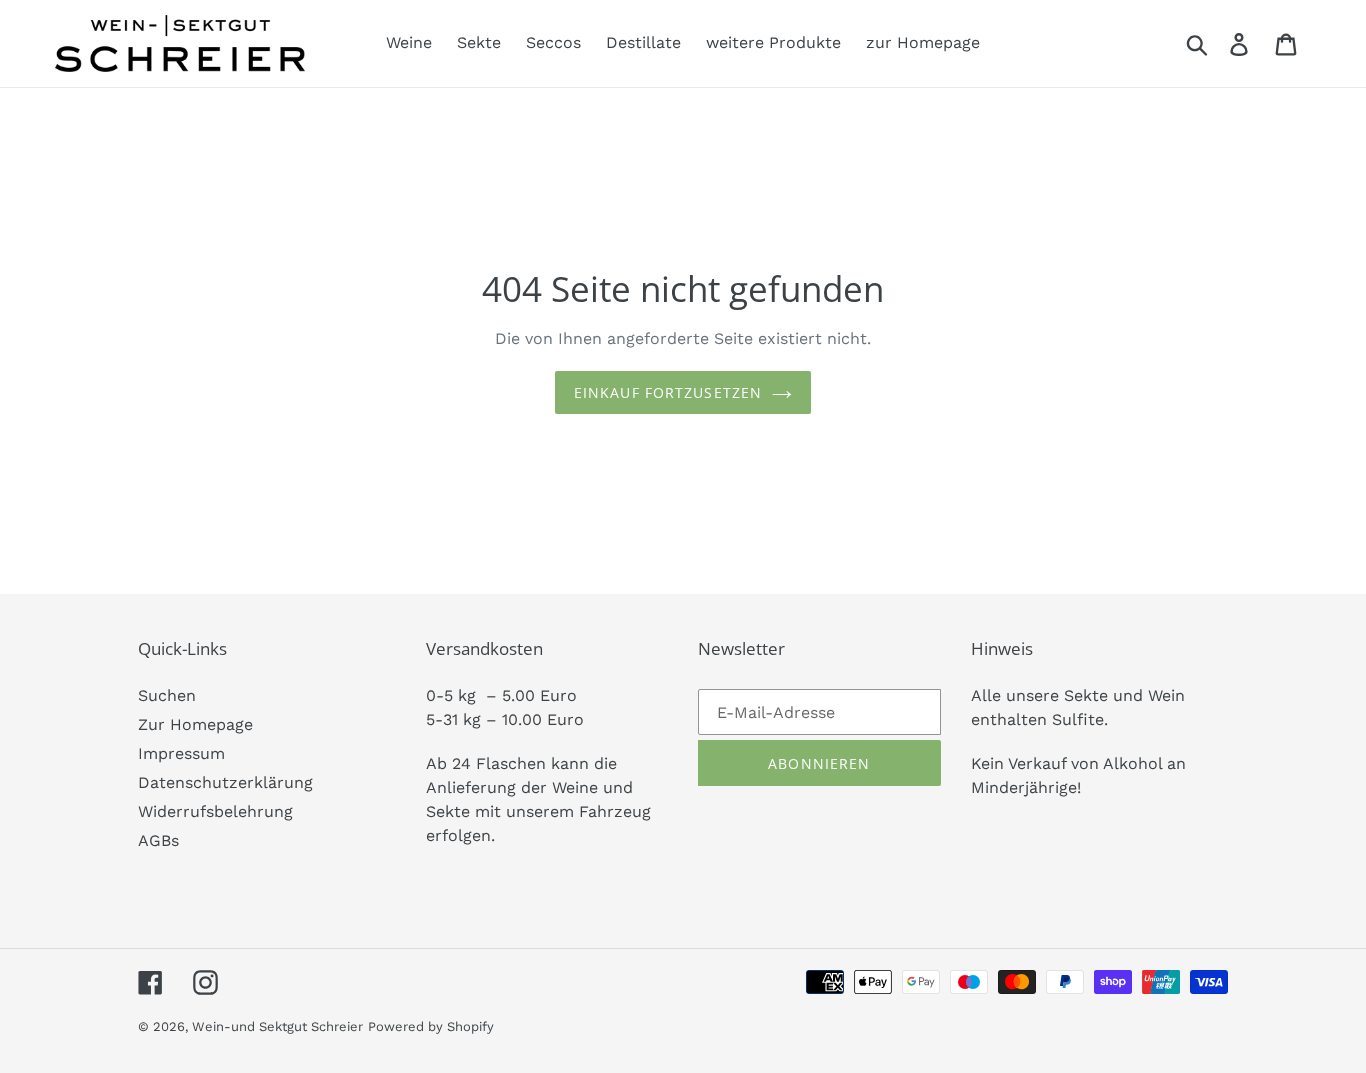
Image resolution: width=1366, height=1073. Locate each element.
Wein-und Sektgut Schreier (277, 1026)
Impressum (181, 753)
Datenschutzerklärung (225, 782)
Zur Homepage (195, 724)
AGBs (158, 840)
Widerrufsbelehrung (215, 811)
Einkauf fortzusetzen (668, 392)
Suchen (167, 695)
